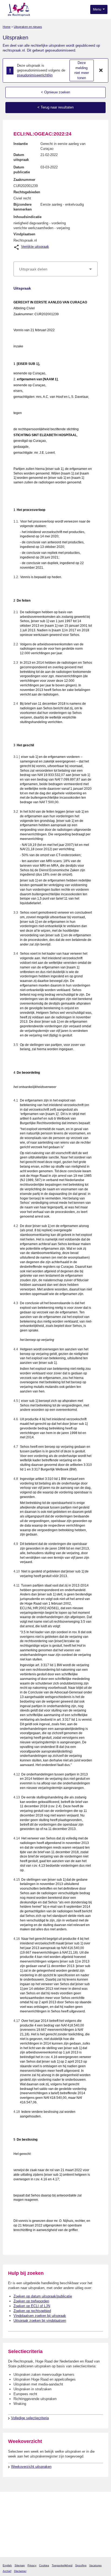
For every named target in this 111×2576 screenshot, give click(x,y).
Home (7, 27)
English (7, 2565)
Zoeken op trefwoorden (31, 2301)
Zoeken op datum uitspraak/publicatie (43, 2296)
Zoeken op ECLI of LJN (32, 2306)
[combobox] (55, 269)
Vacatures (95, 2565)
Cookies (44, 2565)
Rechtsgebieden (27, 192)
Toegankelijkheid (62, 2565)
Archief (7, 2571)
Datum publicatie (22, 170)
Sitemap (20, 2565)
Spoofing (81, 2565)
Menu (98, 9)
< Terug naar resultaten (55, 107)
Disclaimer (20, 2571)
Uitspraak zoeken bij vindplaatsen (40, 2321)
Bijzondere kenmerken (23, 207)
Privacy (32, 2565)
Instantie (21, 144)
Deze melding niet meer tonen (82, 70)
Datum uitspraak (21, 157)
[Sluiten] (101, 70)
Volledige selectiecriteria (30, 2418)
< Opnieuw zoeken (55, 92)
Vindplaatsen (24, 234)
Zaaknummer (24, 180)
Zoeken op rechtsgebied (32, 2311)
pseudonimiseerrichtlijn (35, 75)
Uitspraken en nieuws (28, 27)
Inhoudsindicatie (27, 217)
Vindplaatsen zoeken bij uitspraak (40, 2316)
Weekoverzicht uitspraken (31, 2467)
